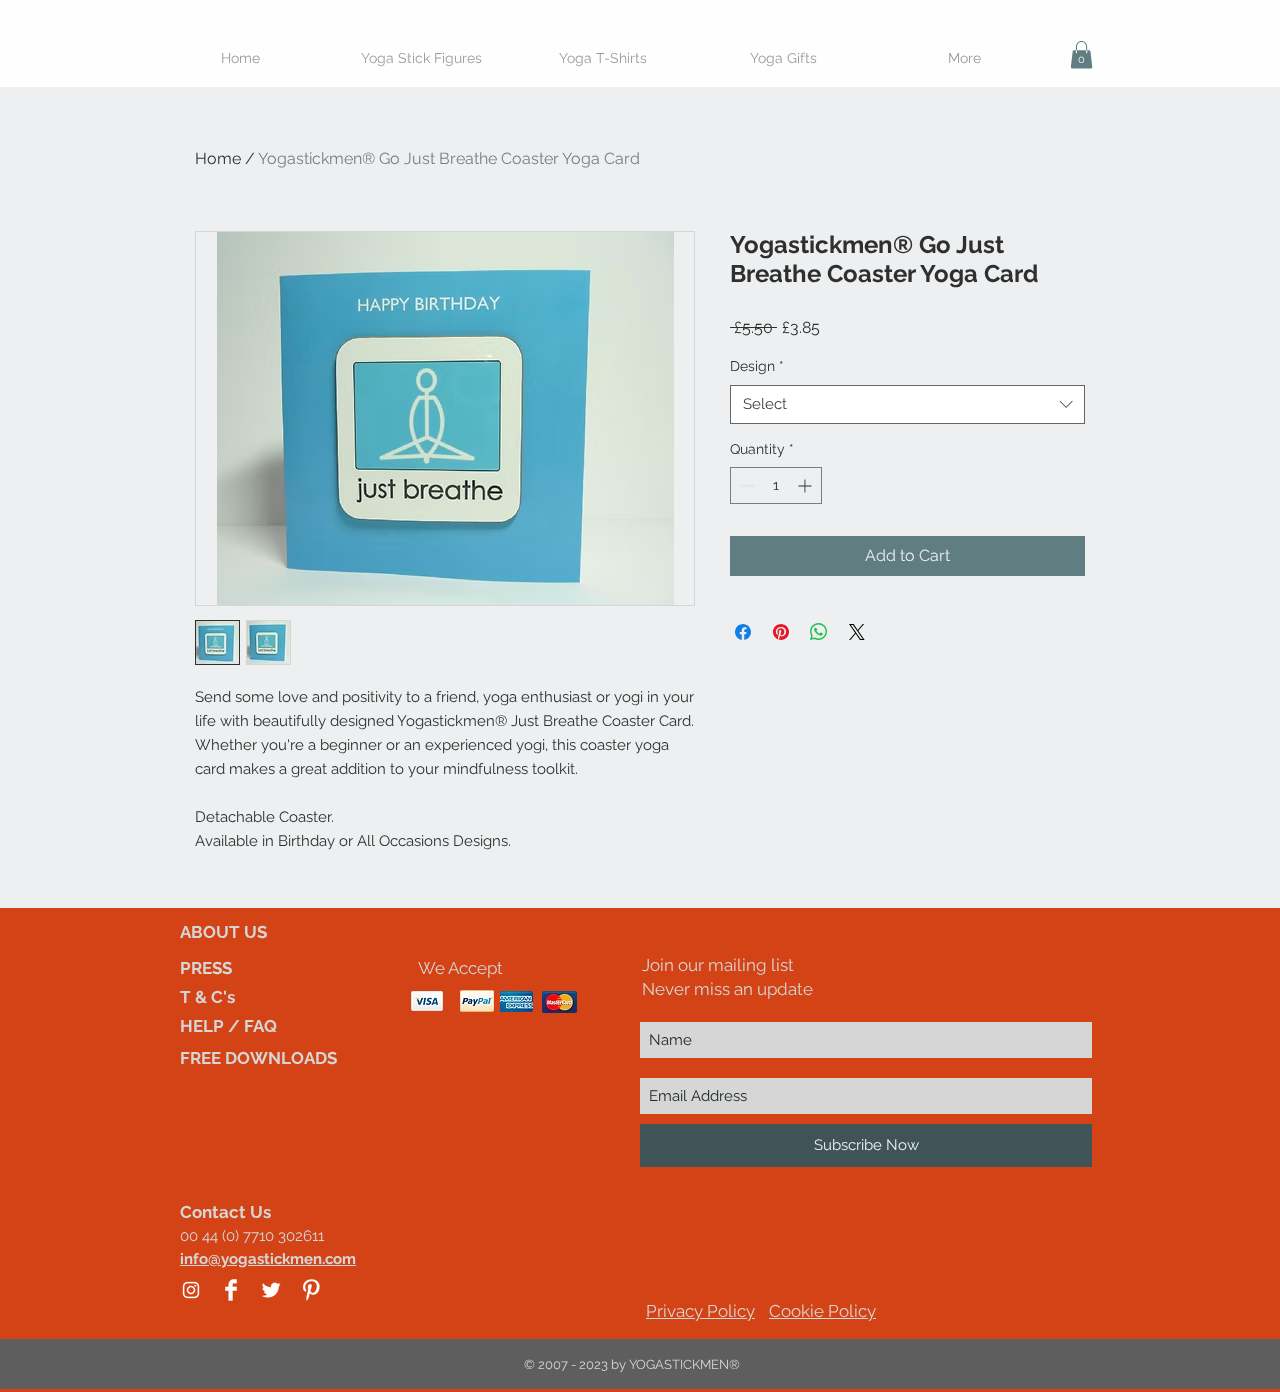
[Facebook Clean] (231, 1290)
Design (757, 366)
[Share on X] (857, 632)
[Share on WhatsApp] (819, 632)
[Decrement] (745, 485)
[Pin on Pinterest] (781, 632)
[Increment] (806, 485)
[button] (1081, 54)
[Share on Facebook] (743, 632)
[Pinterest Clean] (311, 1290)
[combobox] (907, 404)
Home (218, 158)
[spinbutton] (776, 485)
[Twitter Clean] (271, 1290)
